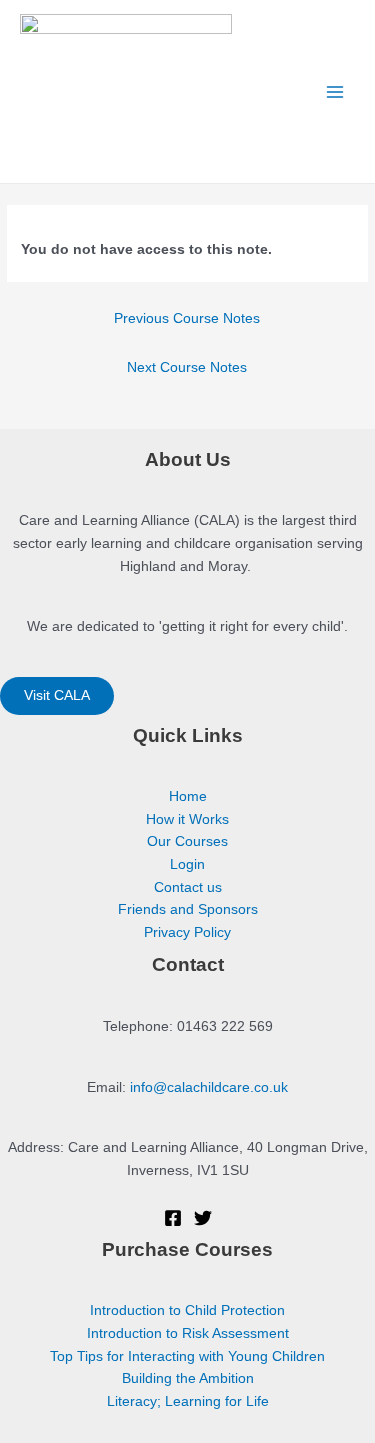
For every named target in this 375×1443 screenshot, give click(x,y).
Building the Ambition (188, 1378)
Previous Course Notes (187, 318)
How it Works (187, 819)
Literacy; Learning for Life (188, 1401)
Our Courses (187, 841)
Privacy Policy (187, 932)
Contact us (188, 887)
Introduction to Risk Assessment (188, 1333)
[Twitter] (203, 1218)
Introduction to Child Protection (187, 1310)
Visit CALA (57, 695)
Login (187, 864)
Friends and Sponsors (188, 909)
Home (188, 796)
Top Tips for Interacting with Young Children (187, 1356)
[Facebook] (173, 1218)
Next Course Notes (187, 367)
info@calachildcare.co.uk (209, 1087)
